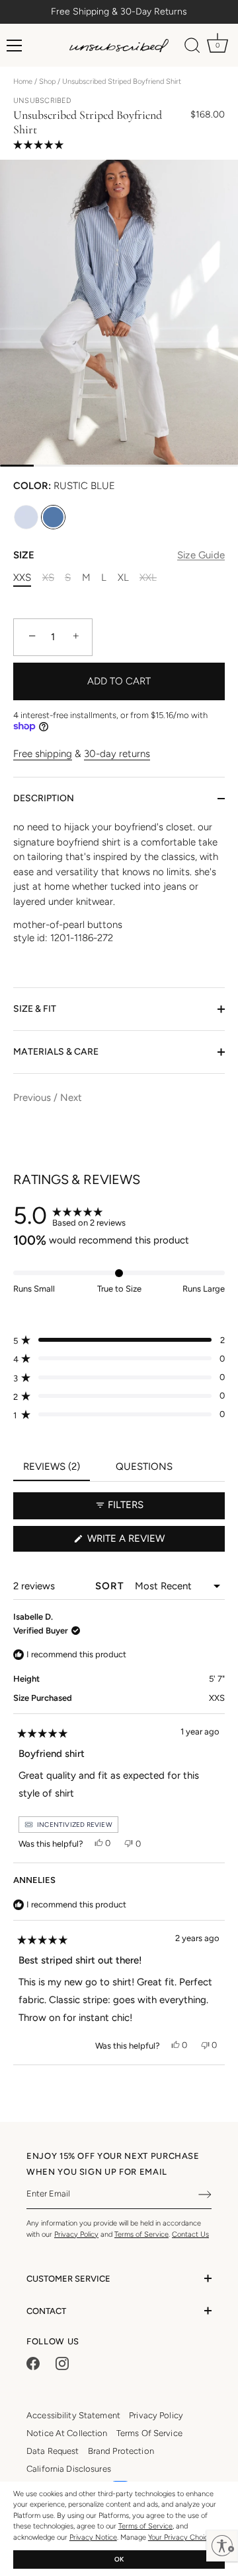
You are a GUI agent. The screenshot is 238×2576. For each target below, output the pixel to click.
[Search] (192, 48)
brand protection (121, 2451)
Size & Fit (35, 1009)
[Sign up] (205, 2195)
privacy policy (156, 2415)
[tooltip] (68, 1823)
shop (47, 82)
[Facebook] (33, 2362)
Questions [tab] (149, 1470)
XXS (22, 578)
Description (44, 798)
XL (123, 578)
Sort (111, 1586)
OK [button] (119, 2559)
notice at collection (67, 2433)
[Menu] (15, 46)
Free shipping (43, 754)
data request (53, 2451)
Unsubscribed (43, 101)
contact (46, 2311)
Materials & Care (56, 1052)
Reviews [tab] (57, 1470)
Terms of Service (145, 2526)
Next (71, 1098)
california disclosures (69, 2469)
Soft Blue (26, 517)
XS (48, 578)
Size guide (201, 555)
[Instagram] (62, 2362)
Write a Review (148, 1542)
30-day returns (117, 754)
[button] (102, 143)
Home (23, 82)
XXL (148, 578)
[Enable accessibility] (222, 2546)
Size (119, 555)
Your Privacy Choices (182, 2537)
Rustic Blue (53, 517)
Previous (32, 1098)
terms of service (149, 2433)
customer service (68, 2279)
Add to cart (119, 681)
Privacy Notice (93, 2537)
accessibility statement (73, 2415)
